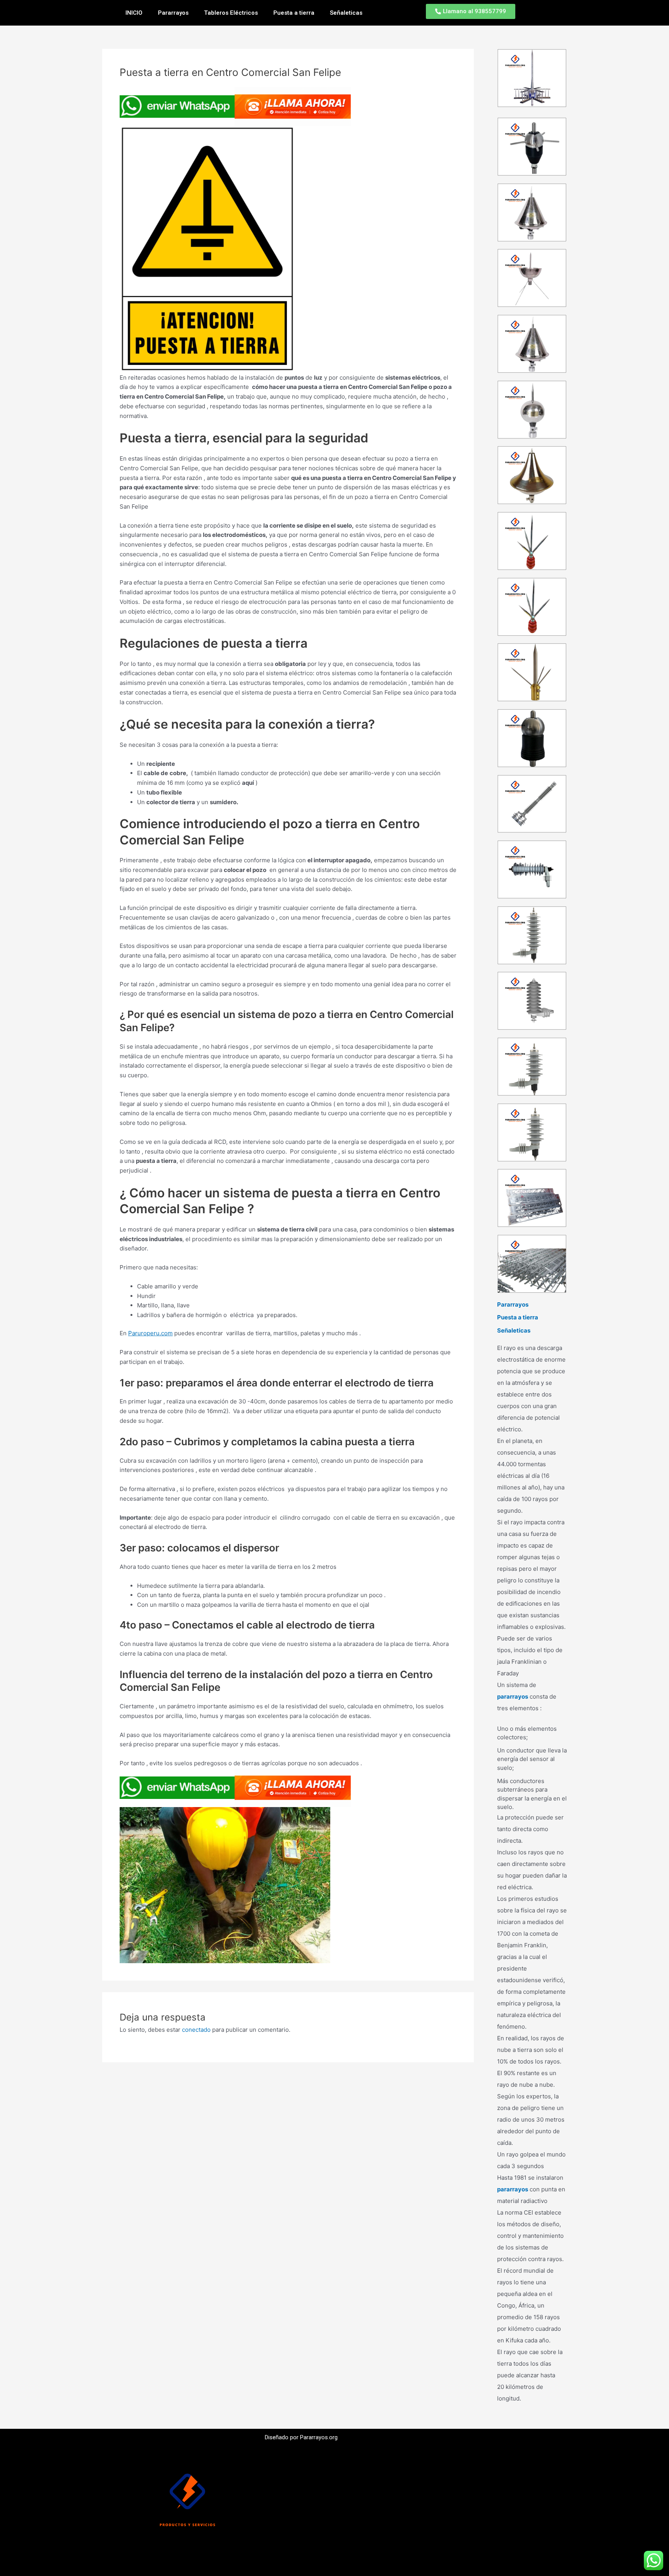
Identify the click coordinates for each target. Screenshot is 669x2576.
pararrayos (513, 1696)
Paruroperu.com (150, 1333)
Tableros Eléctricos (231, 13)
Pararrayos (173, 13)
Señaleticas (346, 13)
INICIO (134, 13)
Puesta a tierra (294, 13)
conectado (196, 2030)
